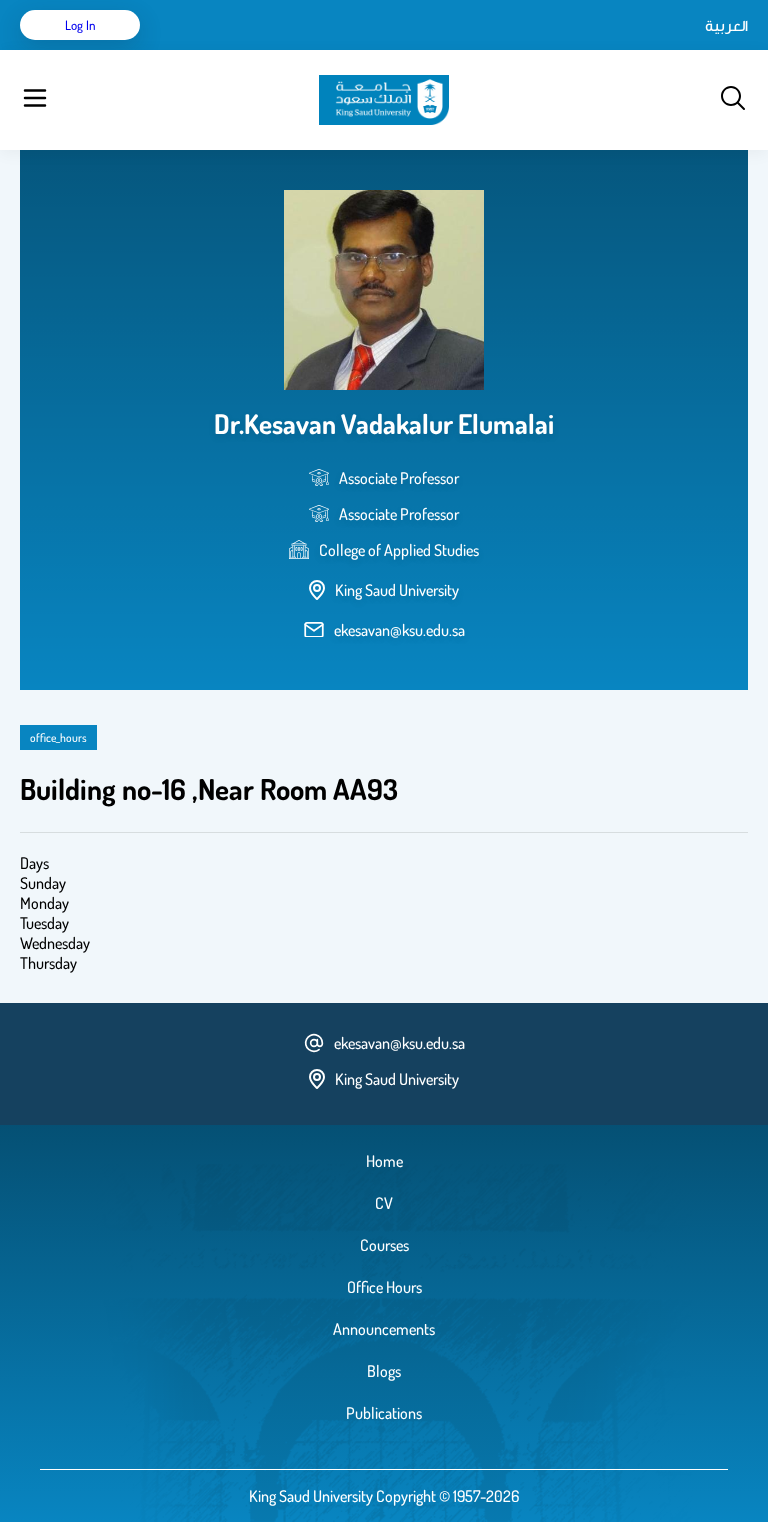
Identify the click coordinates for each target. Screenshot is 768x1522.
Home (384, 1161)
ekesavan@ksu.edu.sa (399, 630)
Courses (384, 1245)
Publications (384, 1413)
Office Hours (384, 1287)
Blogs (384, 1371)
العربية (726, 25)
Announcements (384, 1329)
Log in (80, 25)
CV (384, 1203)
